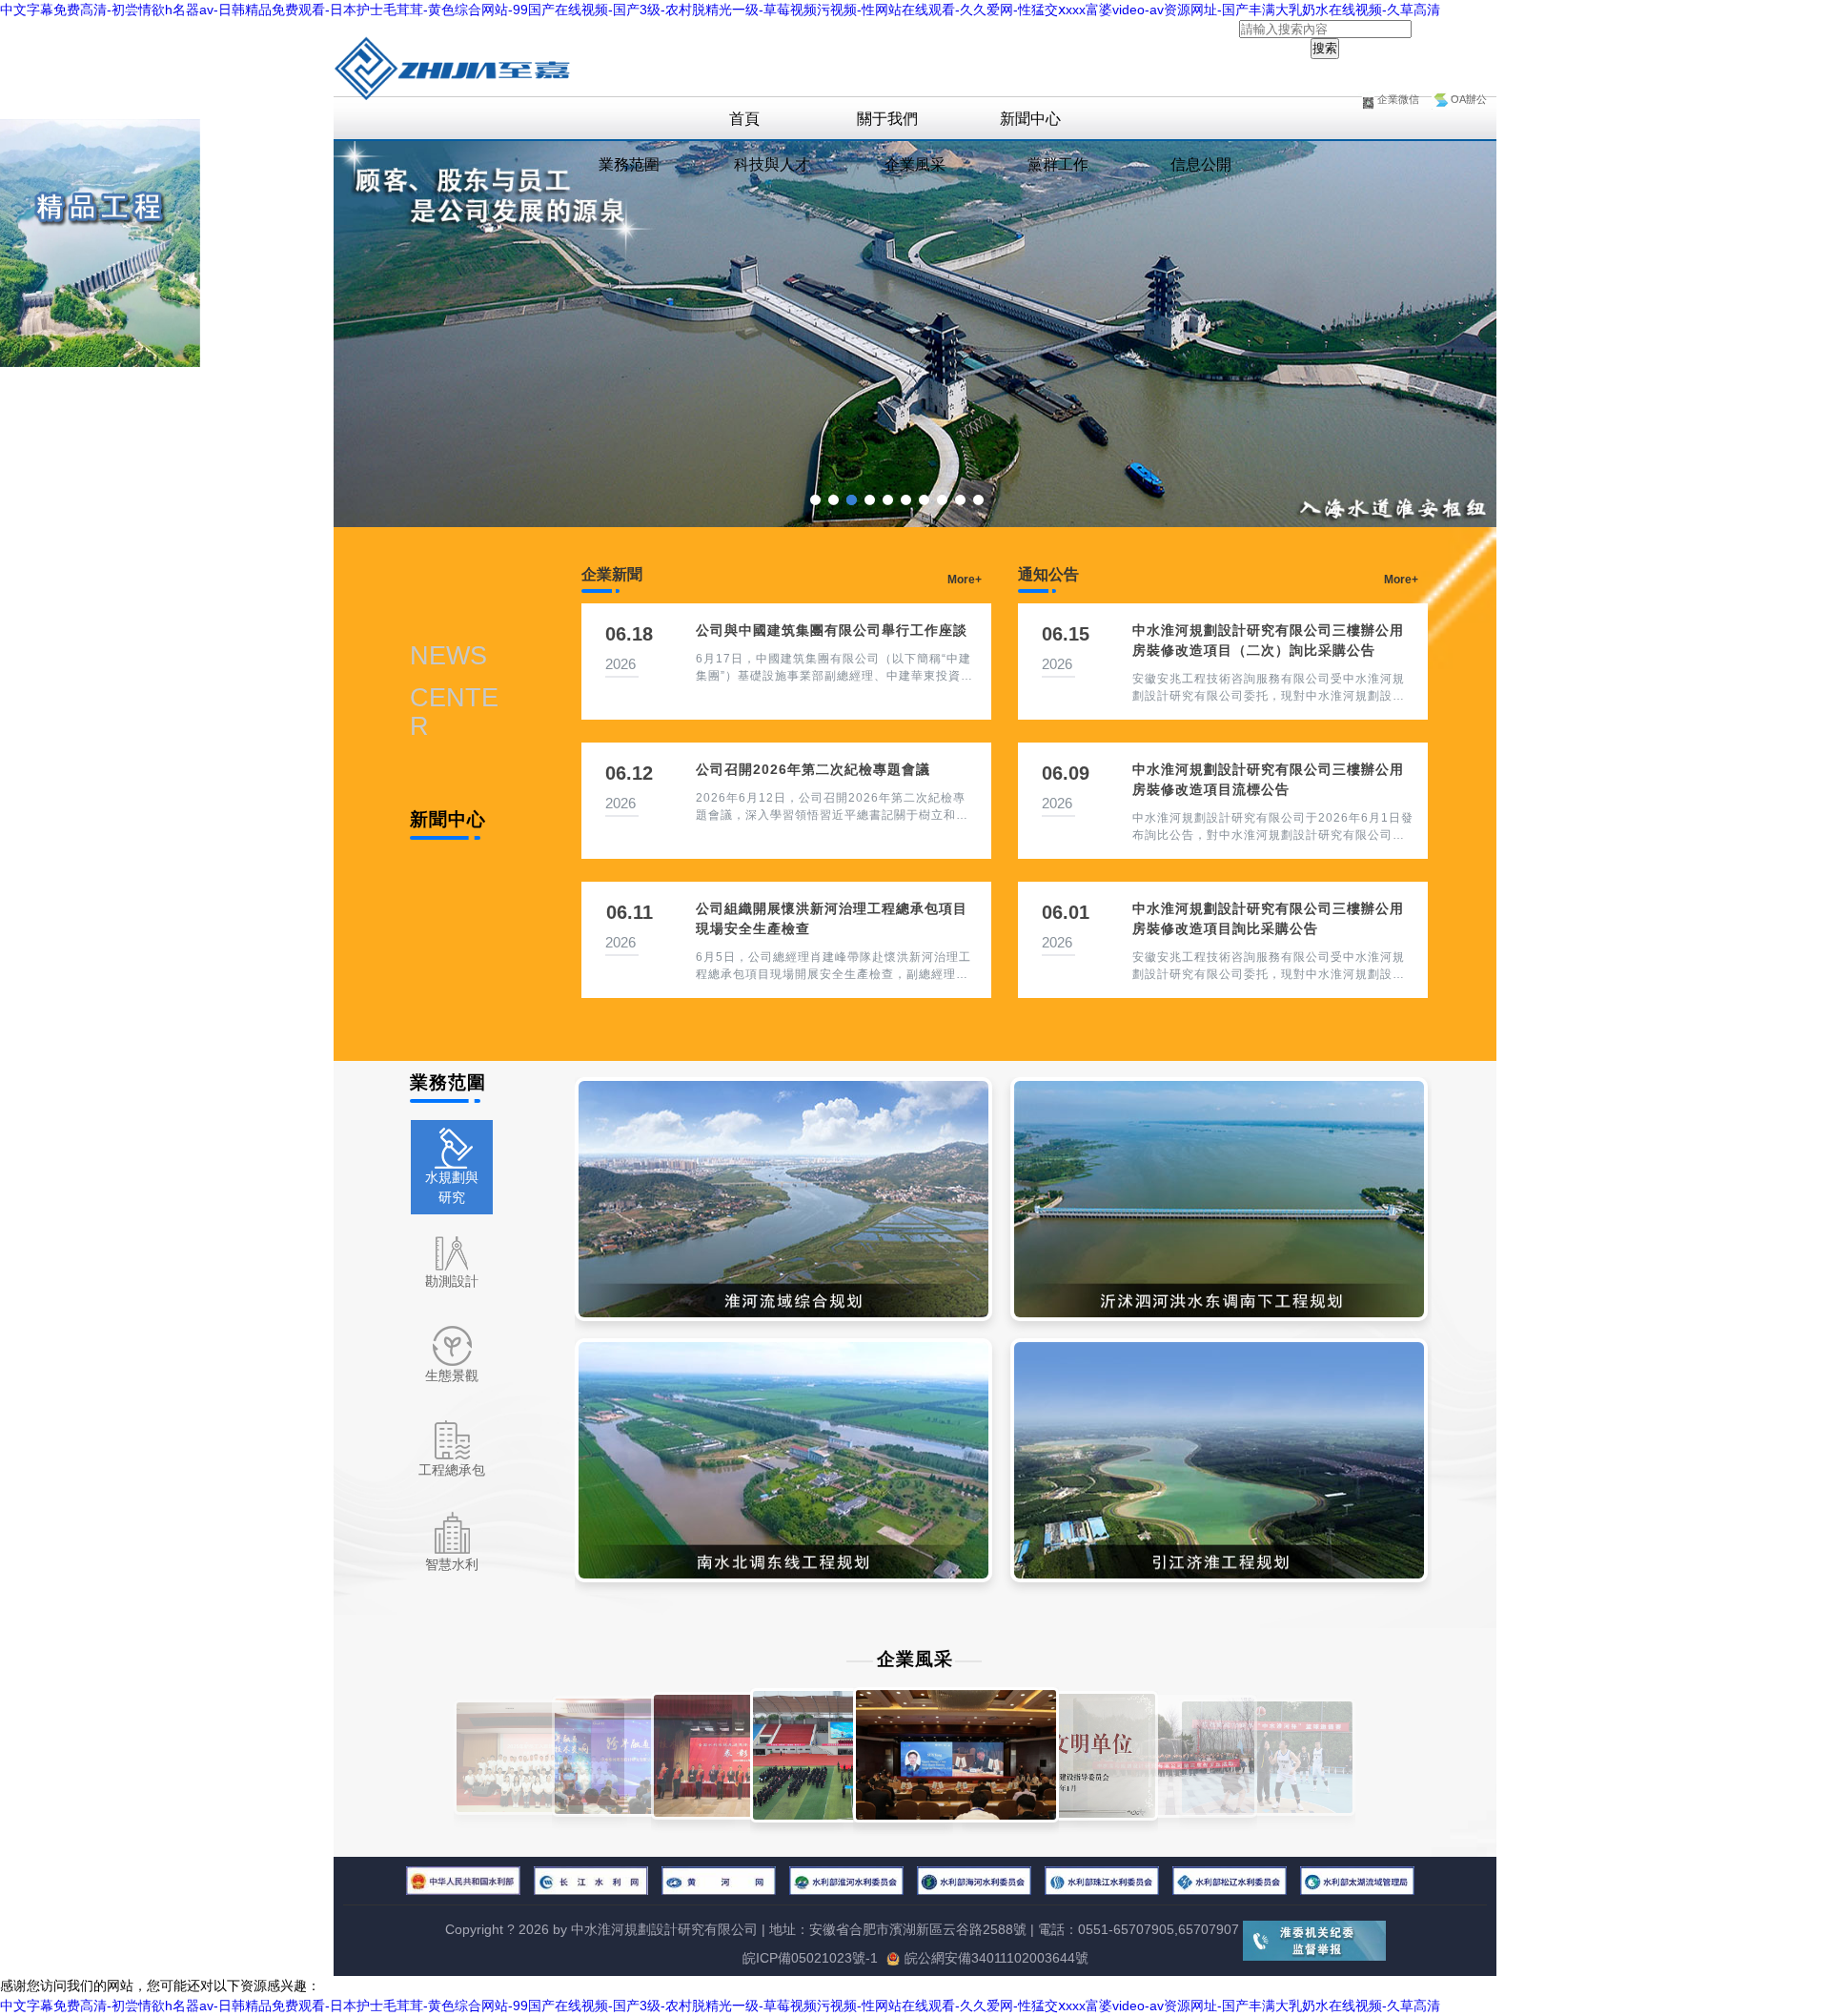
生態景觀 (452, 1375)
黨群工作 (1058, 164)
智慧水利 (452, 1564)
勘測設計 (452, 1281)
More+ (965, 580)
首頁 (744, 119)
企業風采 (915, 164)
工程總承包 (452, 1470)
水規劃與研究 (452, 1187)
